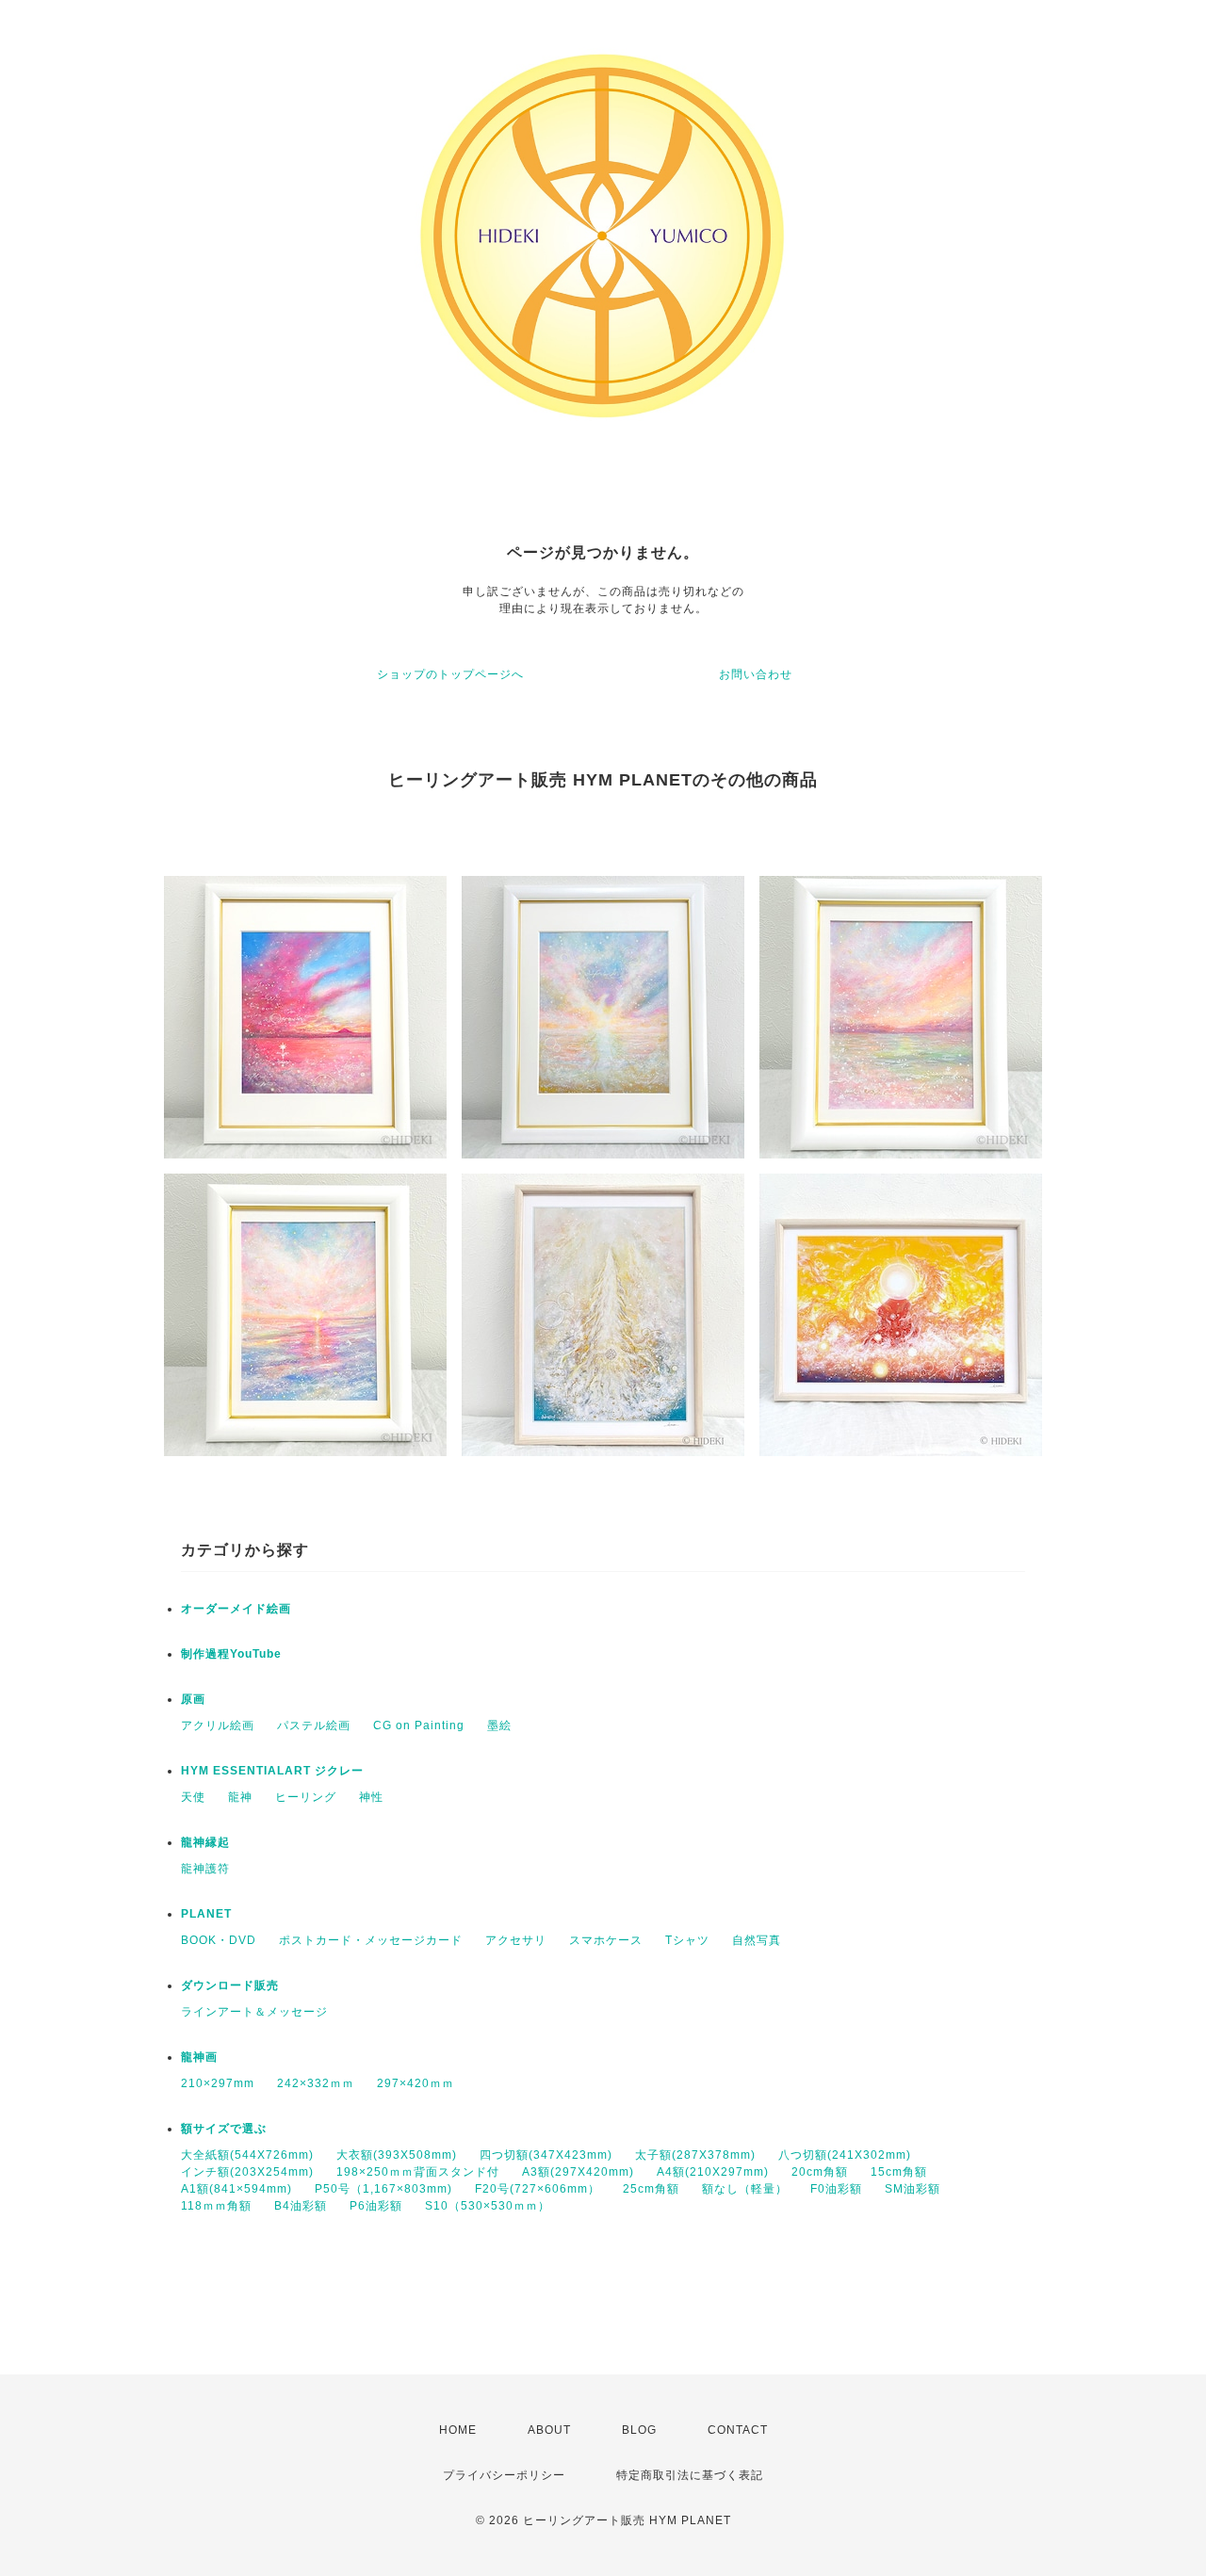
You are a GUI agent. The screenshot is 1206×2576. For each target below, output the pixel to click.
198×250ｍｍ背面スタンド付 (418, 2172)
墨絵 (499, 1725)
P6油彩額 (376, 2206)
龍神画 (199, 2057)
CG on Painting (419, 1725)
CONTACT (738, 2430)
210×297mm (218, 2083)
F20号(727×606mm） (538, 2189)
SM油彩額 (913, 2189)
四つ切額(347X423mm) (546, 2155)
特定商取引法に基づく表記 (690, 2475)
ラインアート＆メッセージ (254, 2012)
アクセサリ (516, 1940)
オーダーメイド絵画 (236, 1609)
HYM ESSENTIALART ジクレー (272, 1771)
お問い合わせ (756, 674)
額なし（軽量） (745, 2189)
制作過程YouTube (231, 1654)
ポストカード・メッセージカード (371, 1940)
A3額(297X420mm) (578, 2172)
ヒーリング (306, 1797)
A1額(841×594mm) (236, 2189)
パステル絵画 (314, 1725)
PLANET (206, 1914)
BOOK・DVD (219, 1940)
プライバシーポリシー (504, 2475)
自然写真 (757, 1940)
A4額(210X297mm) (713, 2172)
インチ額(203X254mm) (247, 2172)
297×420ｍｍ (416, 2083)
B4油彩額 (301, 2206)
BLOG (639, 2430)
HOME (458, 2430)
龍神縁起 (205, 1842)
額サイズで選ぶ (224, 2129)
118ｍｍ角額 (216, 2206)
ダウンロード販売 (230, 1985)
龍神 (240, 1797)
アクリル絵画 (218, 1725)
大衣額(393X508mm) (397, 2155)
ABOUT (549, 2430)
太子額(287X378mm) (695, 2155)
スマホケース (606, 1940)
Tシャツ (687, 1940)
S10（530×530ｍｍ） (488, 2206)
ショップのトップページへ (450, 674)
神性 (371, 1797)
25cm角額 (651, 2189)
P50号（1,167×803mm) (383, 2189)
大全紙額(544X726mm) (247, 2155)
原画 (193, 1699)
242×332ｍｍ (316, 2083)
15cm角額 (899, 2172)
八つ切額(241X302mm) (845, 2155)
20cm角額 (820, 2172)
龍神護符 (205, 1869)
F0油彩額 (836, 2189)
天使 (193, 1797)
